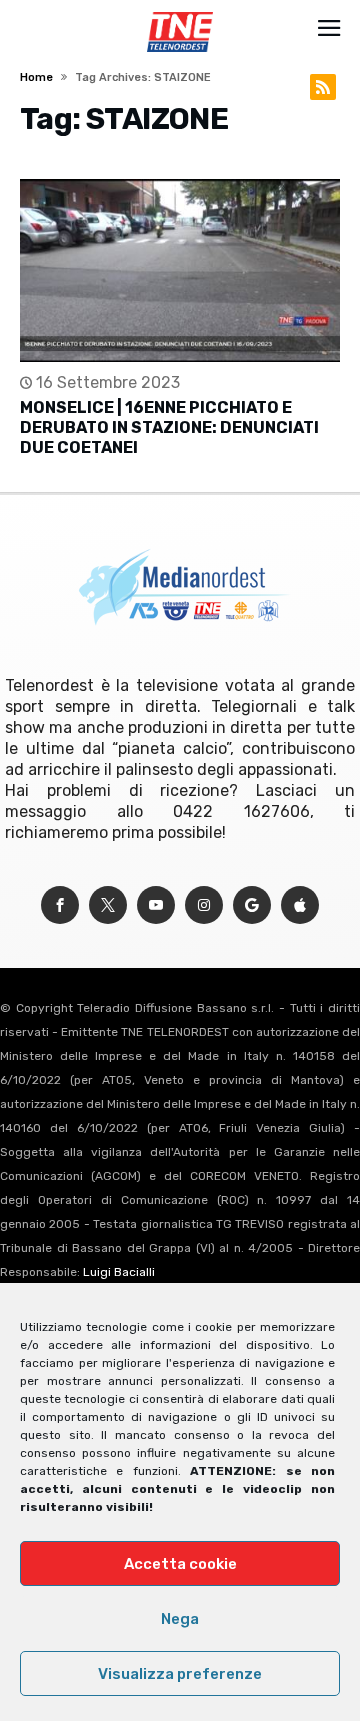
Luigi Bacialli (119, 1272)
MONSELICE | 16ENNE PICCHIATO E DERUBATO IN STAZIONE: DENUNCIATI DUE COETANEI (169, 427)
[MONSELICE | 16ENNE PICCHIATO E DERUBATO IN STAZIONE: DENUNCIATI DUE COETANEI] (180, 270)
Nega (180, 1619)
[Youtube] (156, 905)
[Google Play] (252, 905)
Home (36, 77)
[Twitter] (108, 905)
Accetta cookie (180, 1564)
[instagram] (204, 905)
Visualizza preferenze (180, 1674)
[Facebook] (60, 905)
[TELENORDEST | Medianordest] (179, 12)
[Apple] (300, 905)
